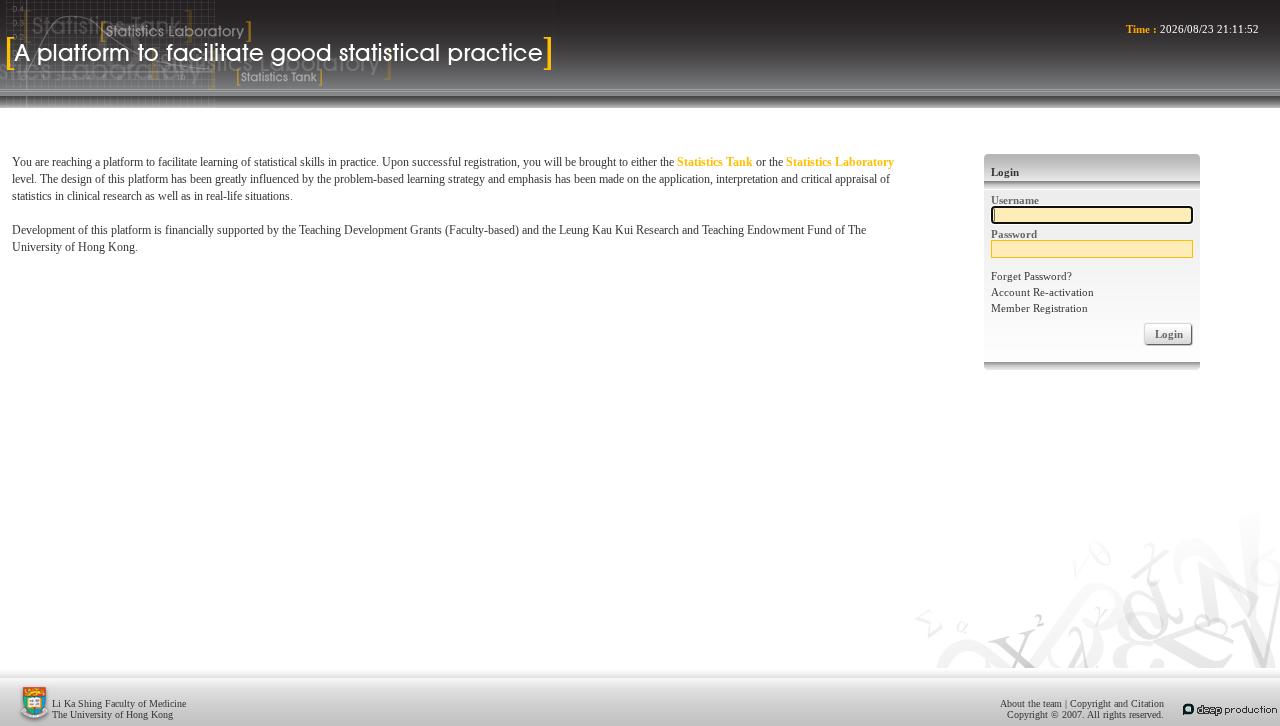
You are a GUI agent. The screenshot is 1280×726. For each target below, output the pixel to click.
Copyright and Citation (1117, 703)
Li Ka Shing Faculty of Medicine (119, 703)
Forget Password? (1031, 276)
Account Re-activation (1042, 292)
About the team (1031, 703)
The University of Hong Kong (112, 714)
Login (1169, 334)
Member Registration (1039, 308)
